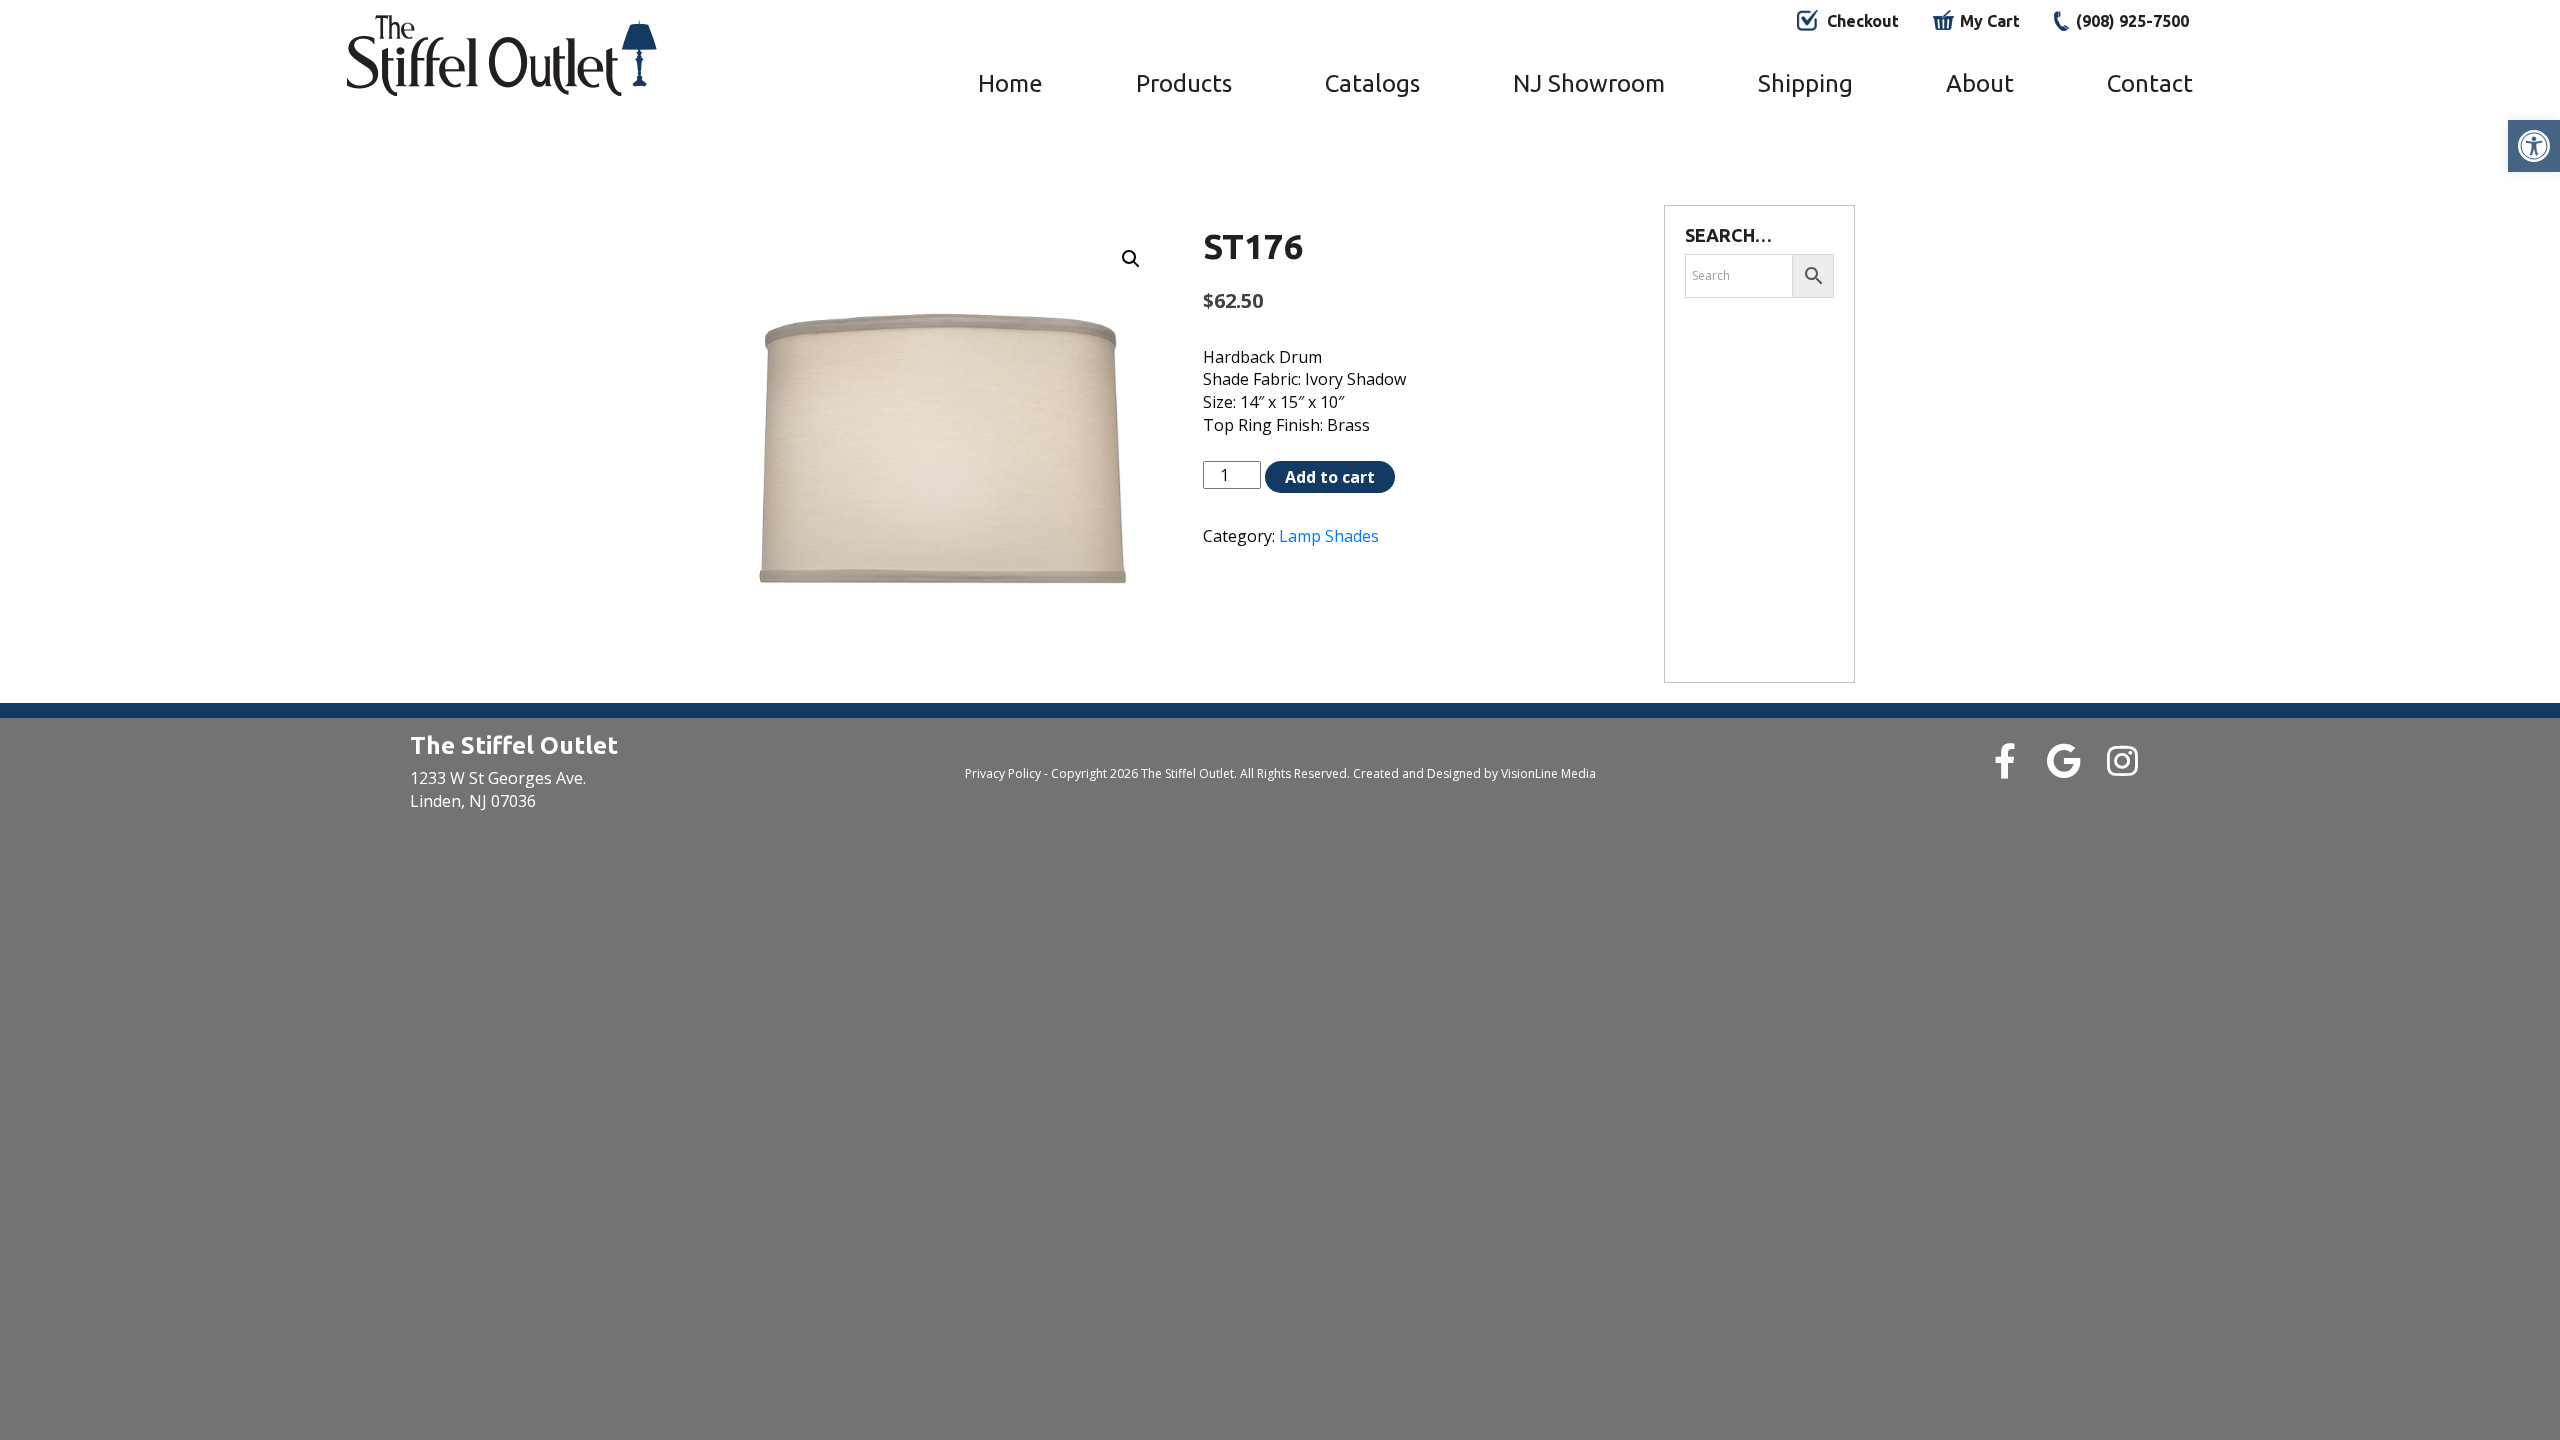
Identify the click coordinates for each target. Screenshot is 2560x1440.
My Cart (1990, 21)
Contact (2150, 83)
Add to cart (1330, 477)
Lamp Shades (1329, 536)
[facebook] (2004, 760)
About (1980, 83)
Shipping (1805, 83)
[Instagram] (2122, 760)
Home (1010, 83)
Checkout (1863, 21)
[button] (2534, 146)
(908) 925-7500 (2132, 21)
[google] (2063, 760)
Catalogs (1372, 83)
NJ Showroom (1589, 83)
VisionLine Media (1548, 773)
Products (1184, 83)
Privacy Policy (1003, 773)
